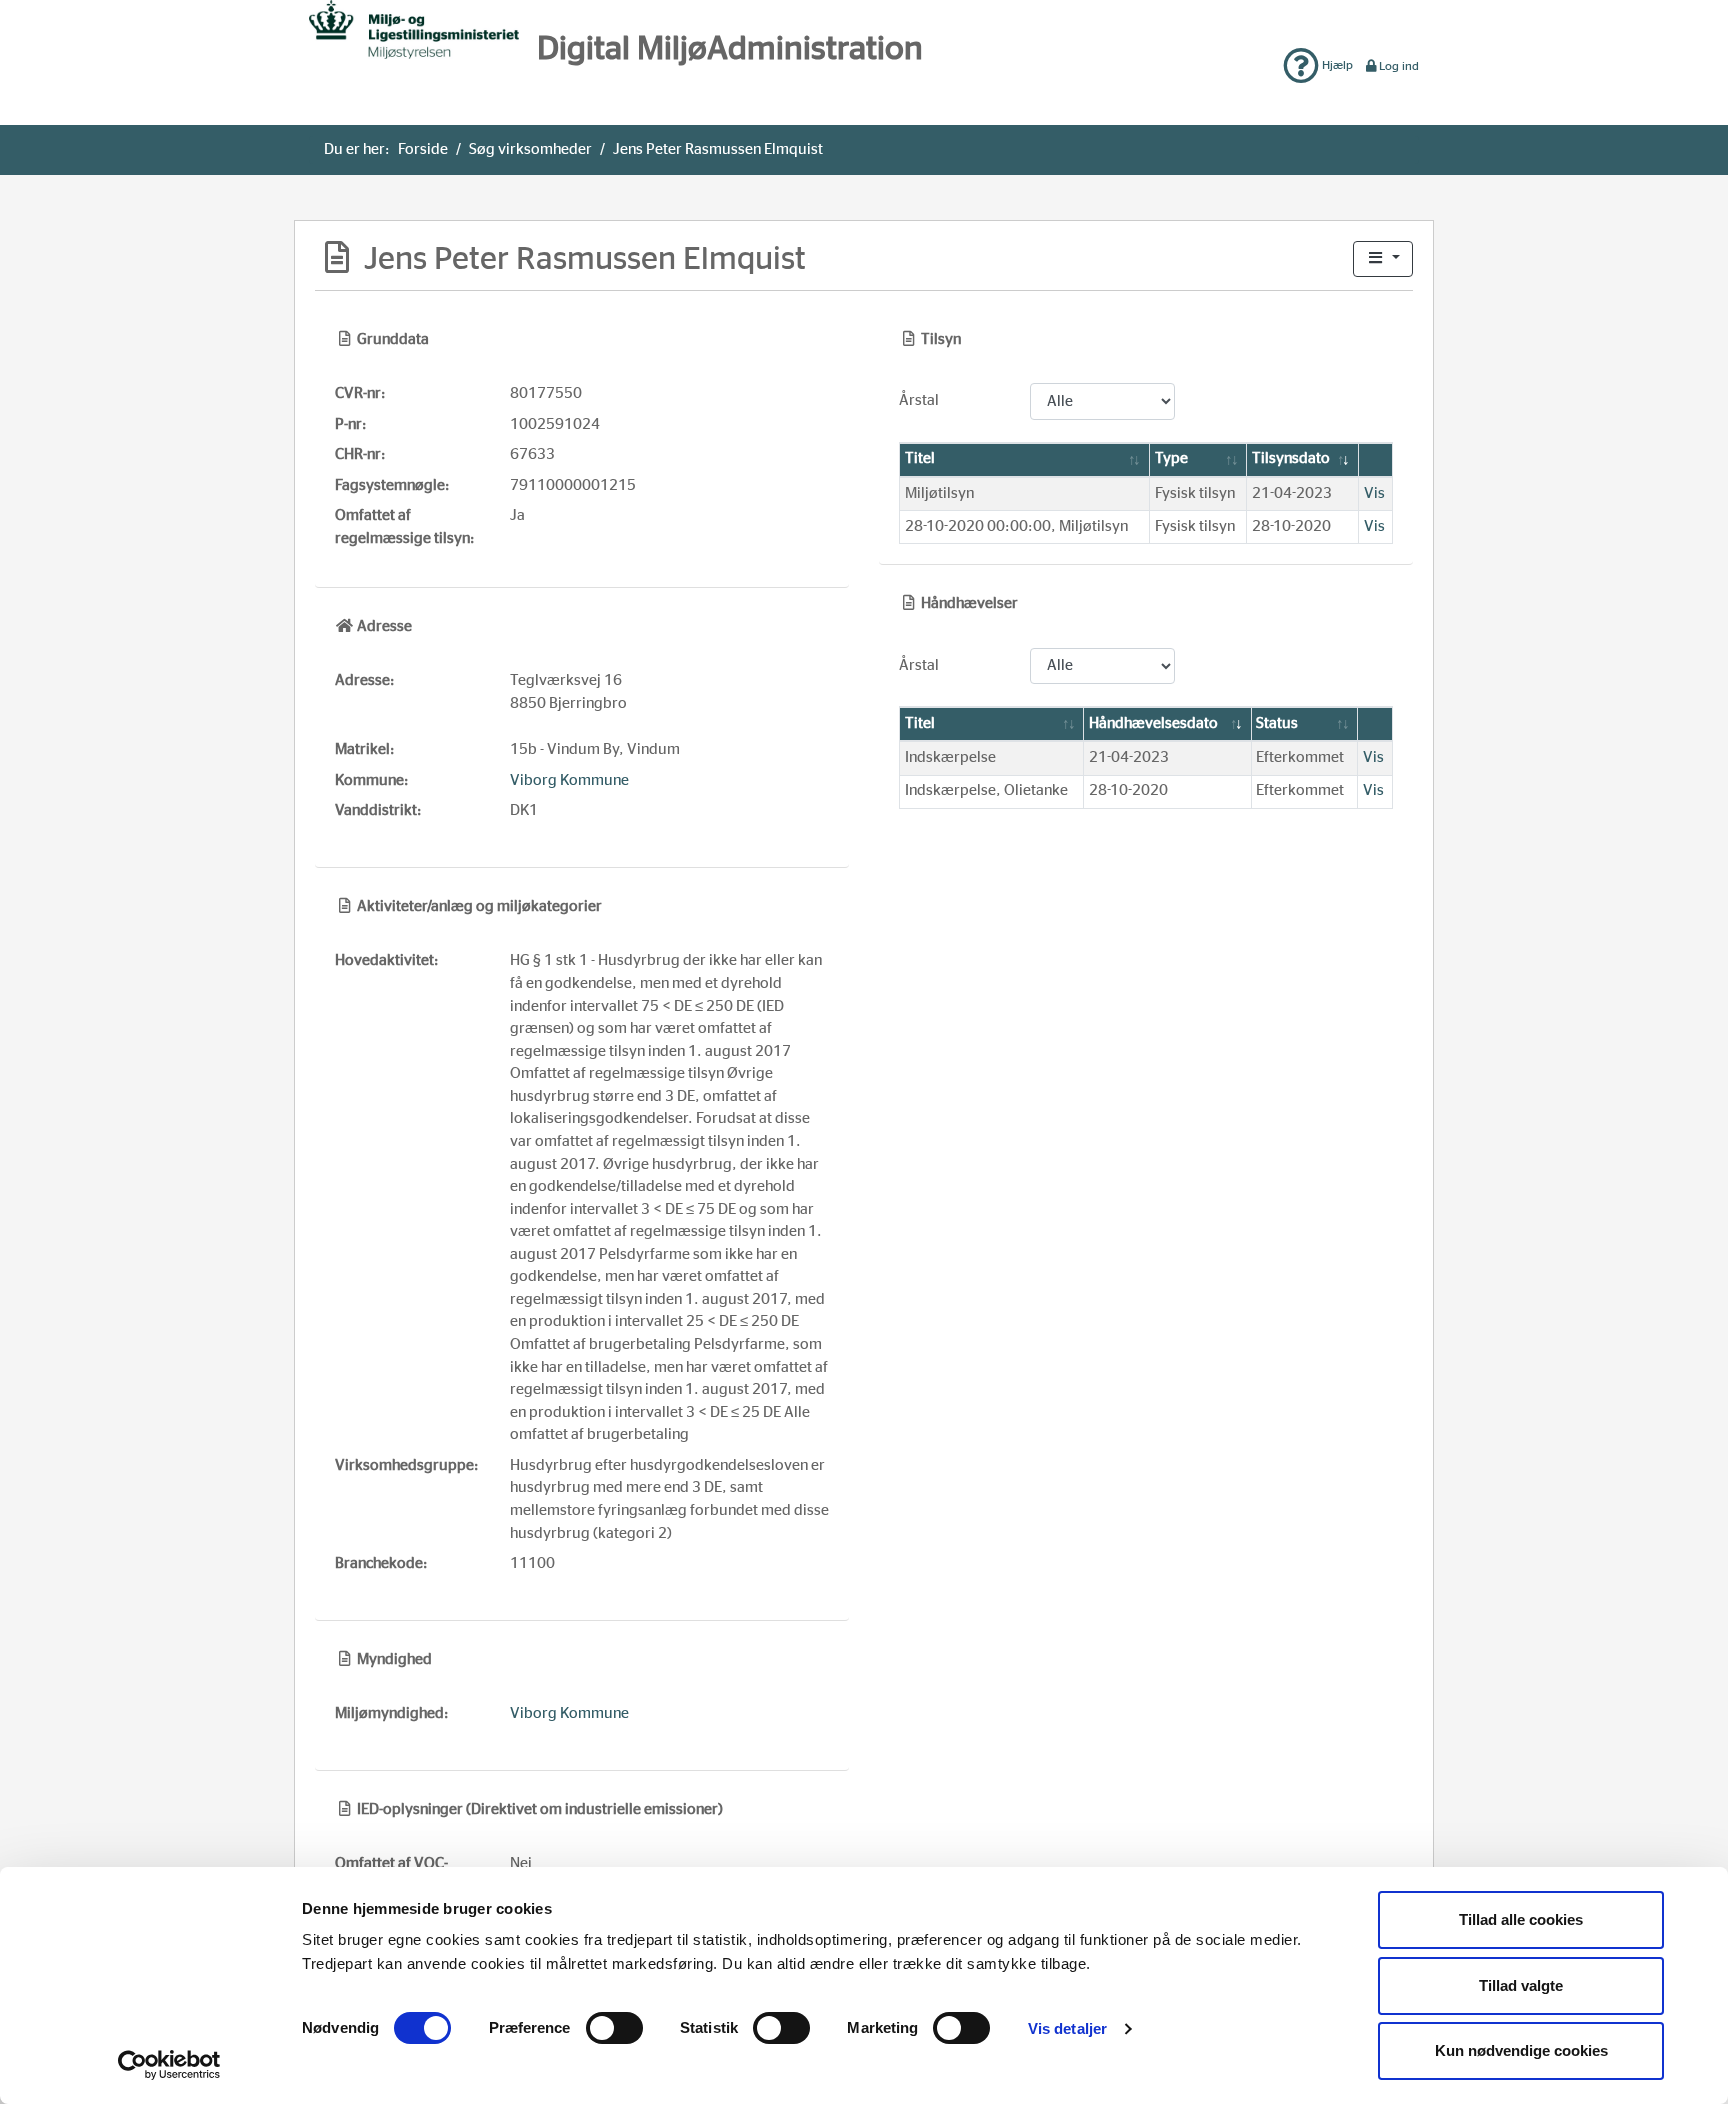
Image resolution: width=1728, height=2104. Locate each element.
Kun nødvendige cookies (1521, 2050)
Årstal (919, 400)
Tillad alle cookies (1521, 1919)
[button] (1383, 259)
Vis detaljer (1067, 2028)
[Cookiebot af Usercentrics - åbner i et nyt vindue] (169, 2065)
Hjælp (1336, 65)
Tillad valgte (1521, 1985)
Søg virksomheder (530, 149)
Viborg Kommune (569, 780)
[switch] (614, 2028)
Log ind (1399, 66)
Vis (1374, 493)
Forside (423, 149)
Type (1171, 458)
